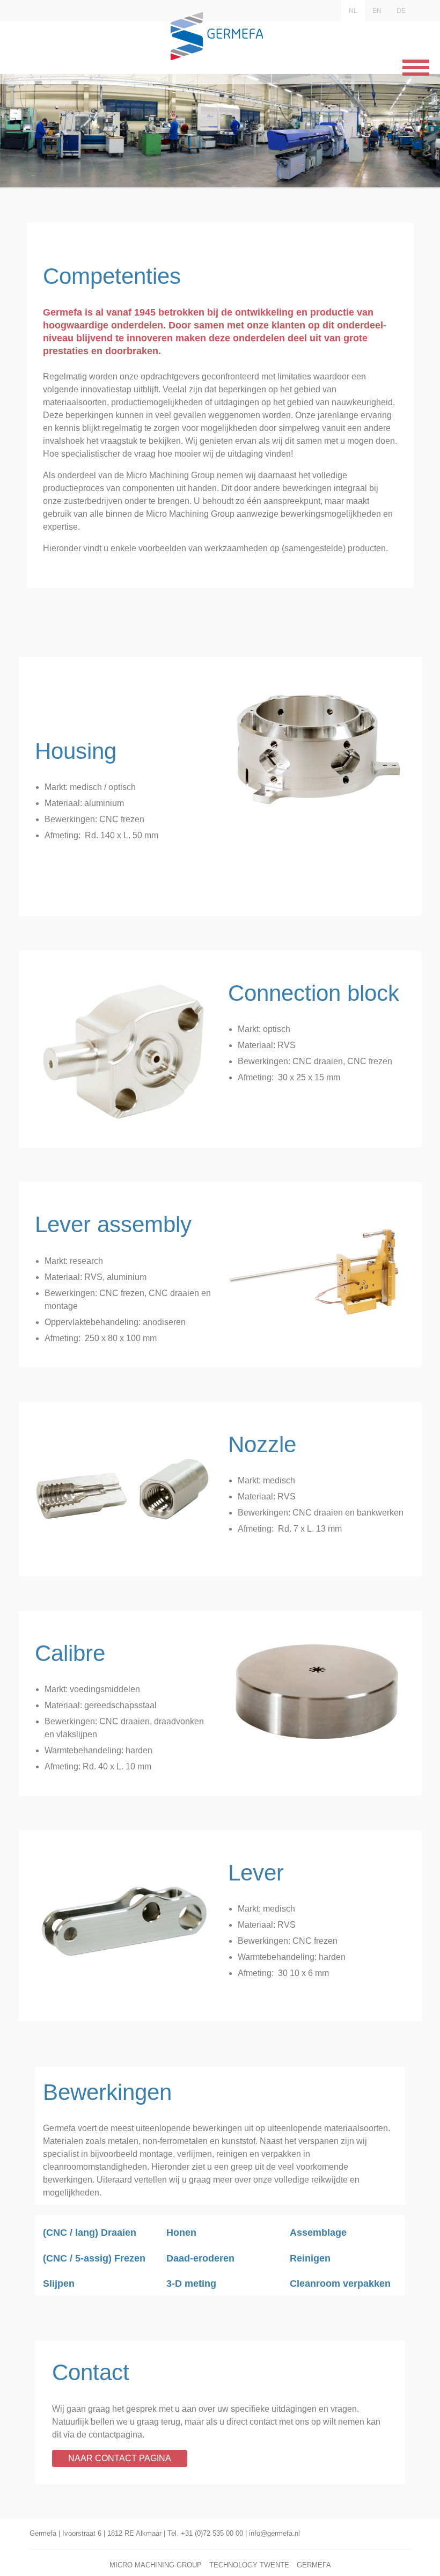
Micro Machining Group (156, 2565)
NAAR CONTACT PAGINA (120, 2458)
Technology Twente (249, 2565)
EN (377, 11)
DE (401, 11)
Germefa (314, 2565)
